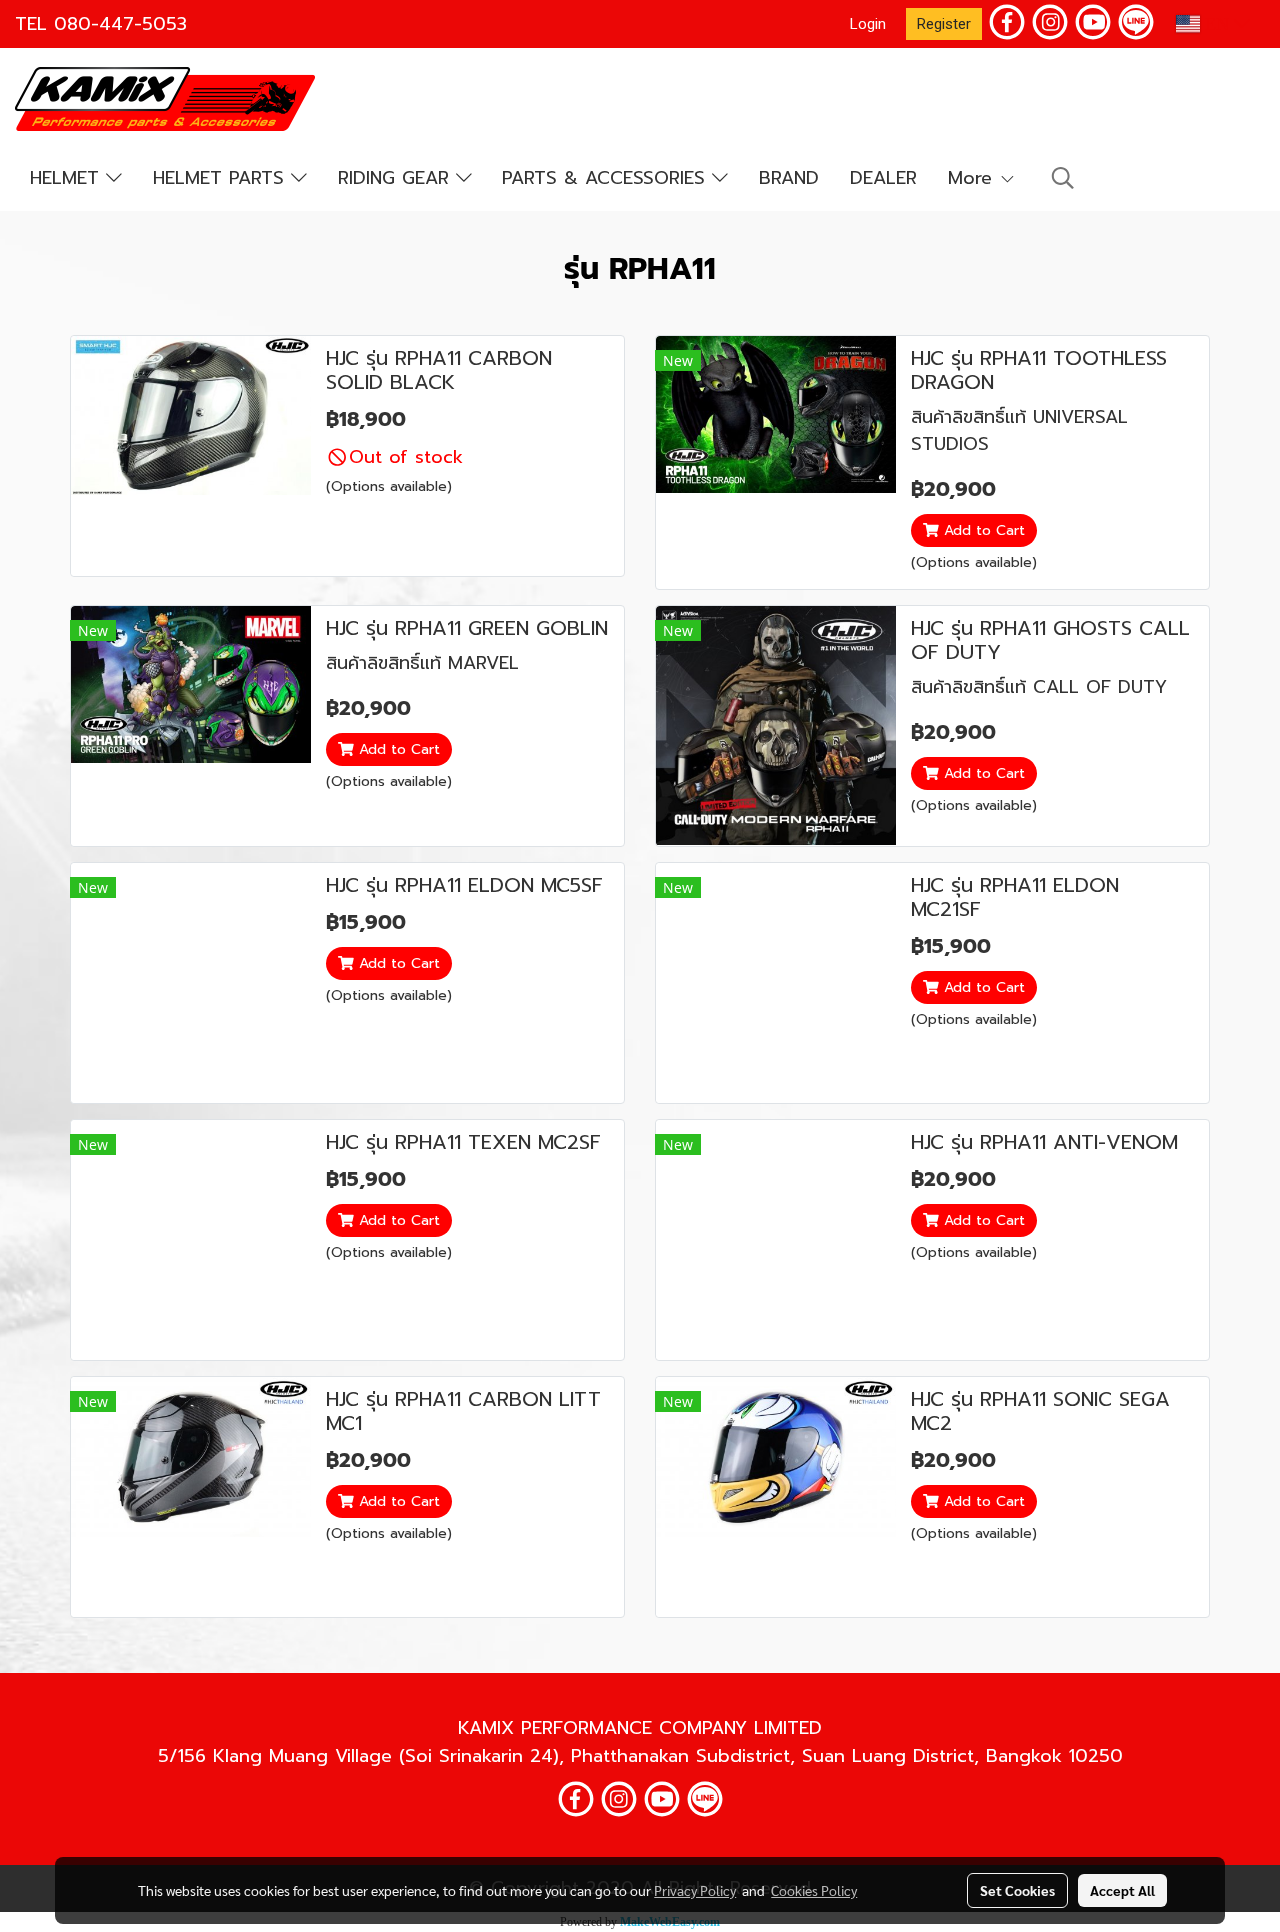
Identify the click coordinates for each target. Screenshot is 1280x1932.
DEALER (883, 178)
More (973, 178)
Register (944, 24)
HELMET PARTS (222, 178)
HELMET (68, 178)
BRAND (789, 178)
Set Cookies (1017, 1890)
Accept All (1122, 1890)
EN (1217, 24)
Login (868, 24)
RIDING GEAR (397, 178)
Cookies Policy (814, 1890)
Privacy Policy (695, 1890)
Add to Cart (982, 530)
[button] (1063, 178)
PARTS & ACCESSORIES (607, 178)
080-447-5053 (120, 24)
